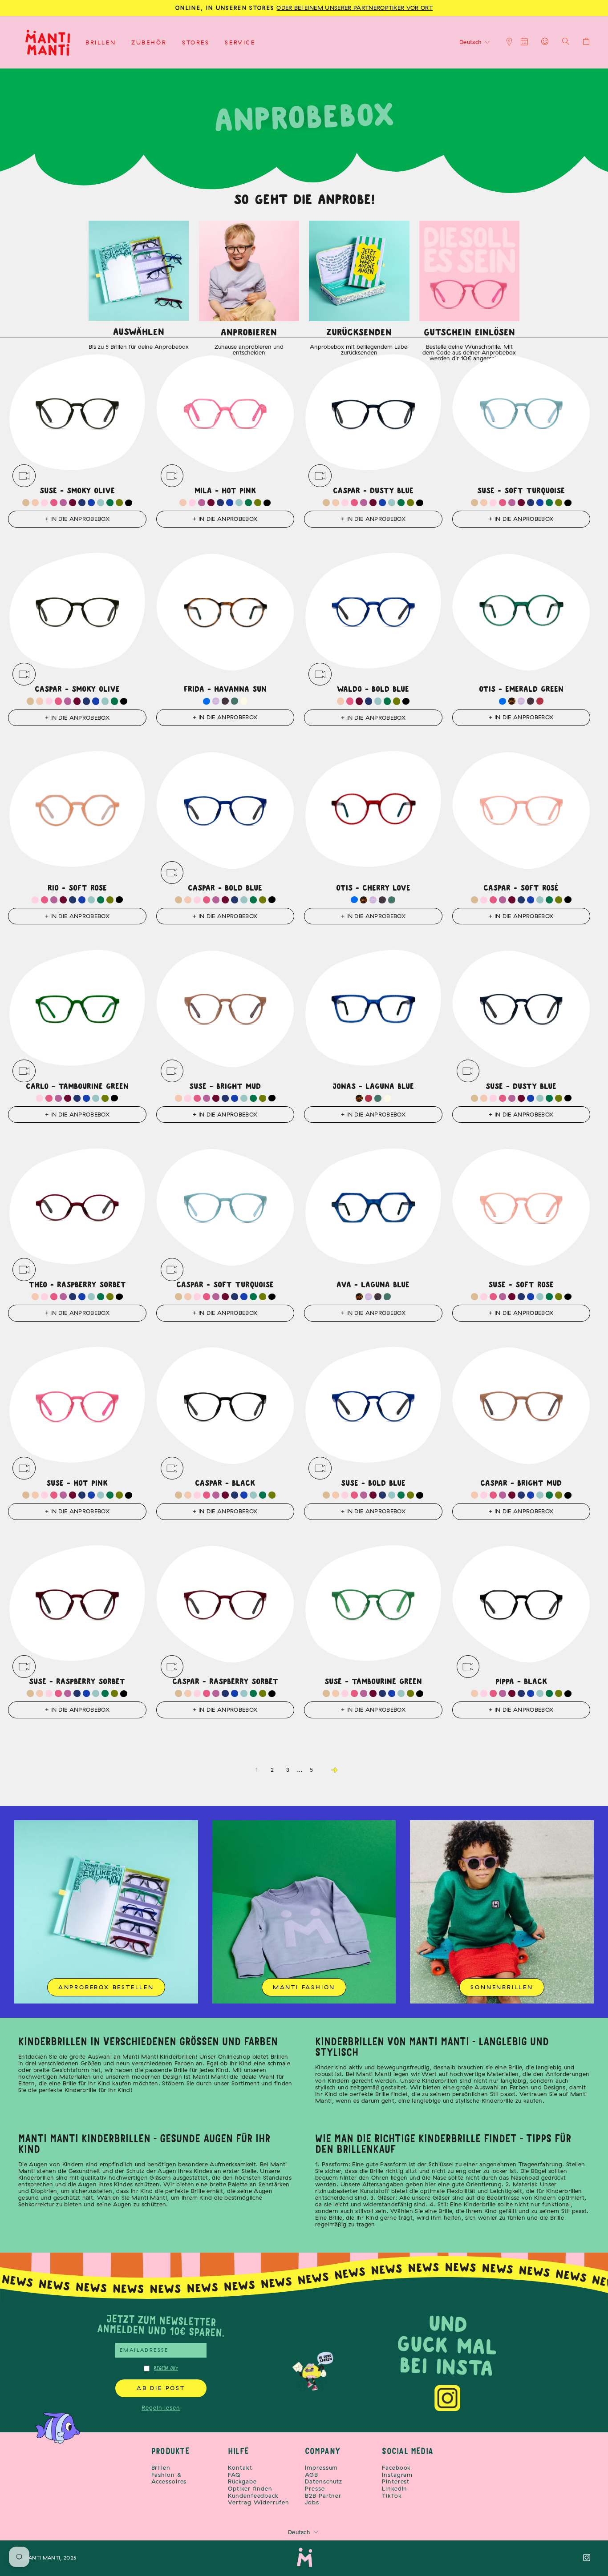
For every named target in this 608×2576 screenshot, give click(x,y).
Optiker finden (250, 2489)
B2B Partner (323, 2496)
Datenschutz (324, 2481)
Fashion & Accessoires (169, 2478)
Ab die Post (161, 2388)
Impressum (321, 2468)
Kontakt (240, 2468)
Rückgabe (242, 2481)
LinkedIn (395, 2489)
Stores (196, 42)
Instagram (397, 2475)
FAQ (234, 2475)
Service (240, 42)
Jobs (312, 2502)
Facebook (396, 2468)
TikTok (392, 2496)
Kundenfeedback (253, 2496)
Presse (315, 2489)
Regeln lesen (161, 2407)
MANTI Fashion (304, 1987)
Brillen (101, 42)
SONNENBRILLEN (502, 1987)
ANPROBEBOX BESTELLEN (106, 1987)
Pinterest (396, 2481)
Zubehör (149, 42)
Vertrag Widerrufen (258, 2502)
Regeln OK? (166, 2368)
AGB (312, 2475)
